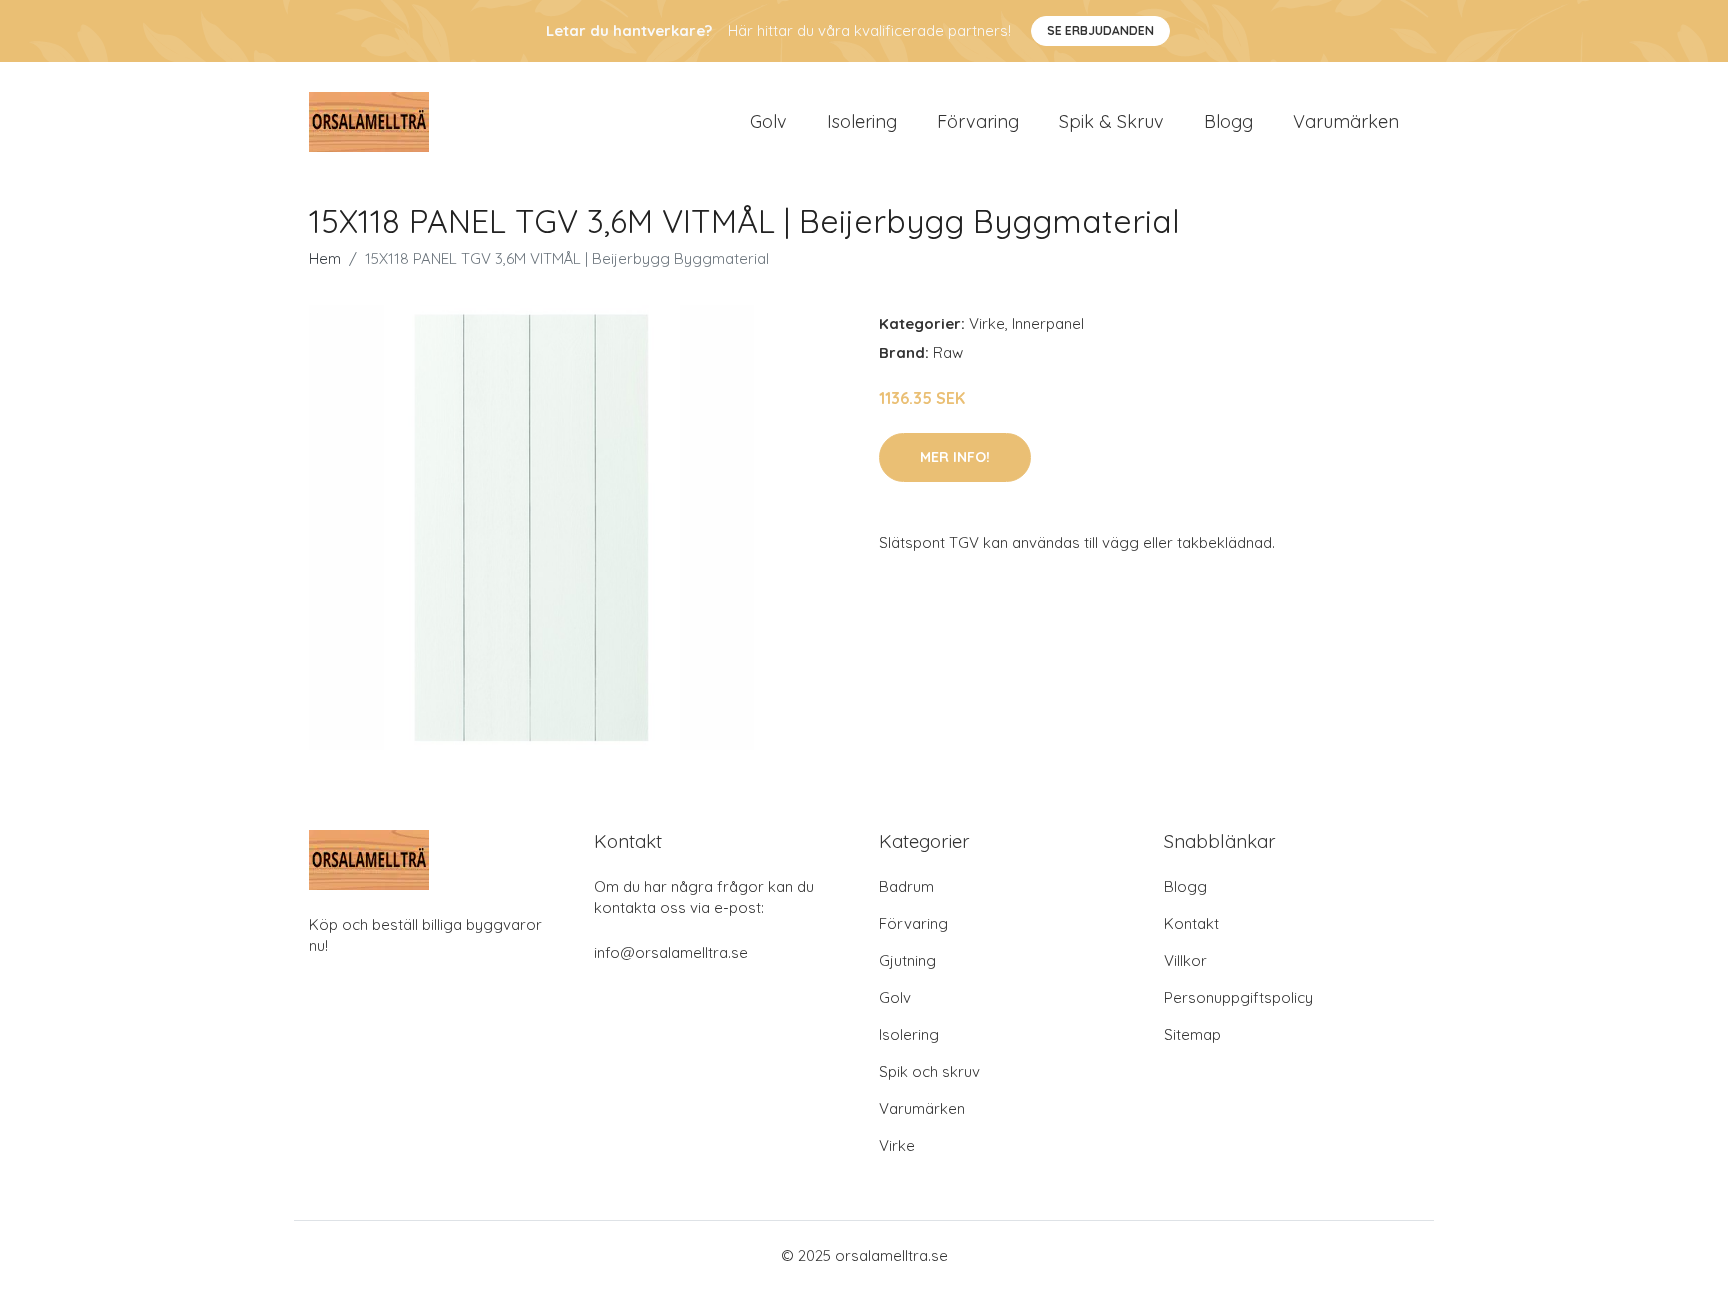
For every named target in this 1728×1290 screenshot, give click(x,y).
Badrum (906, 886)
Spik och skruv (929, 1071)
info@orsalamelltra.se (671, 952)
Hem (325, 258)
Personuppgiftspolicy (1238, 997)
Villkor (1185, 960)
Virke (987, 323)
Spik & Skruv (1111, 121)
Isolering (862, 121)
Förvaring (978, 121)
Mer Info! (955, 457)
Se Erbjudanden (1100, 30)
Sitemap (1192, 1034)
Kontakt (1191, 923)
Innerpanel (1048, 323)
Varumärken (1346, 121)
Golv (768, 121)
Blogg (1228, 121)
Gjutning (907, 960)
